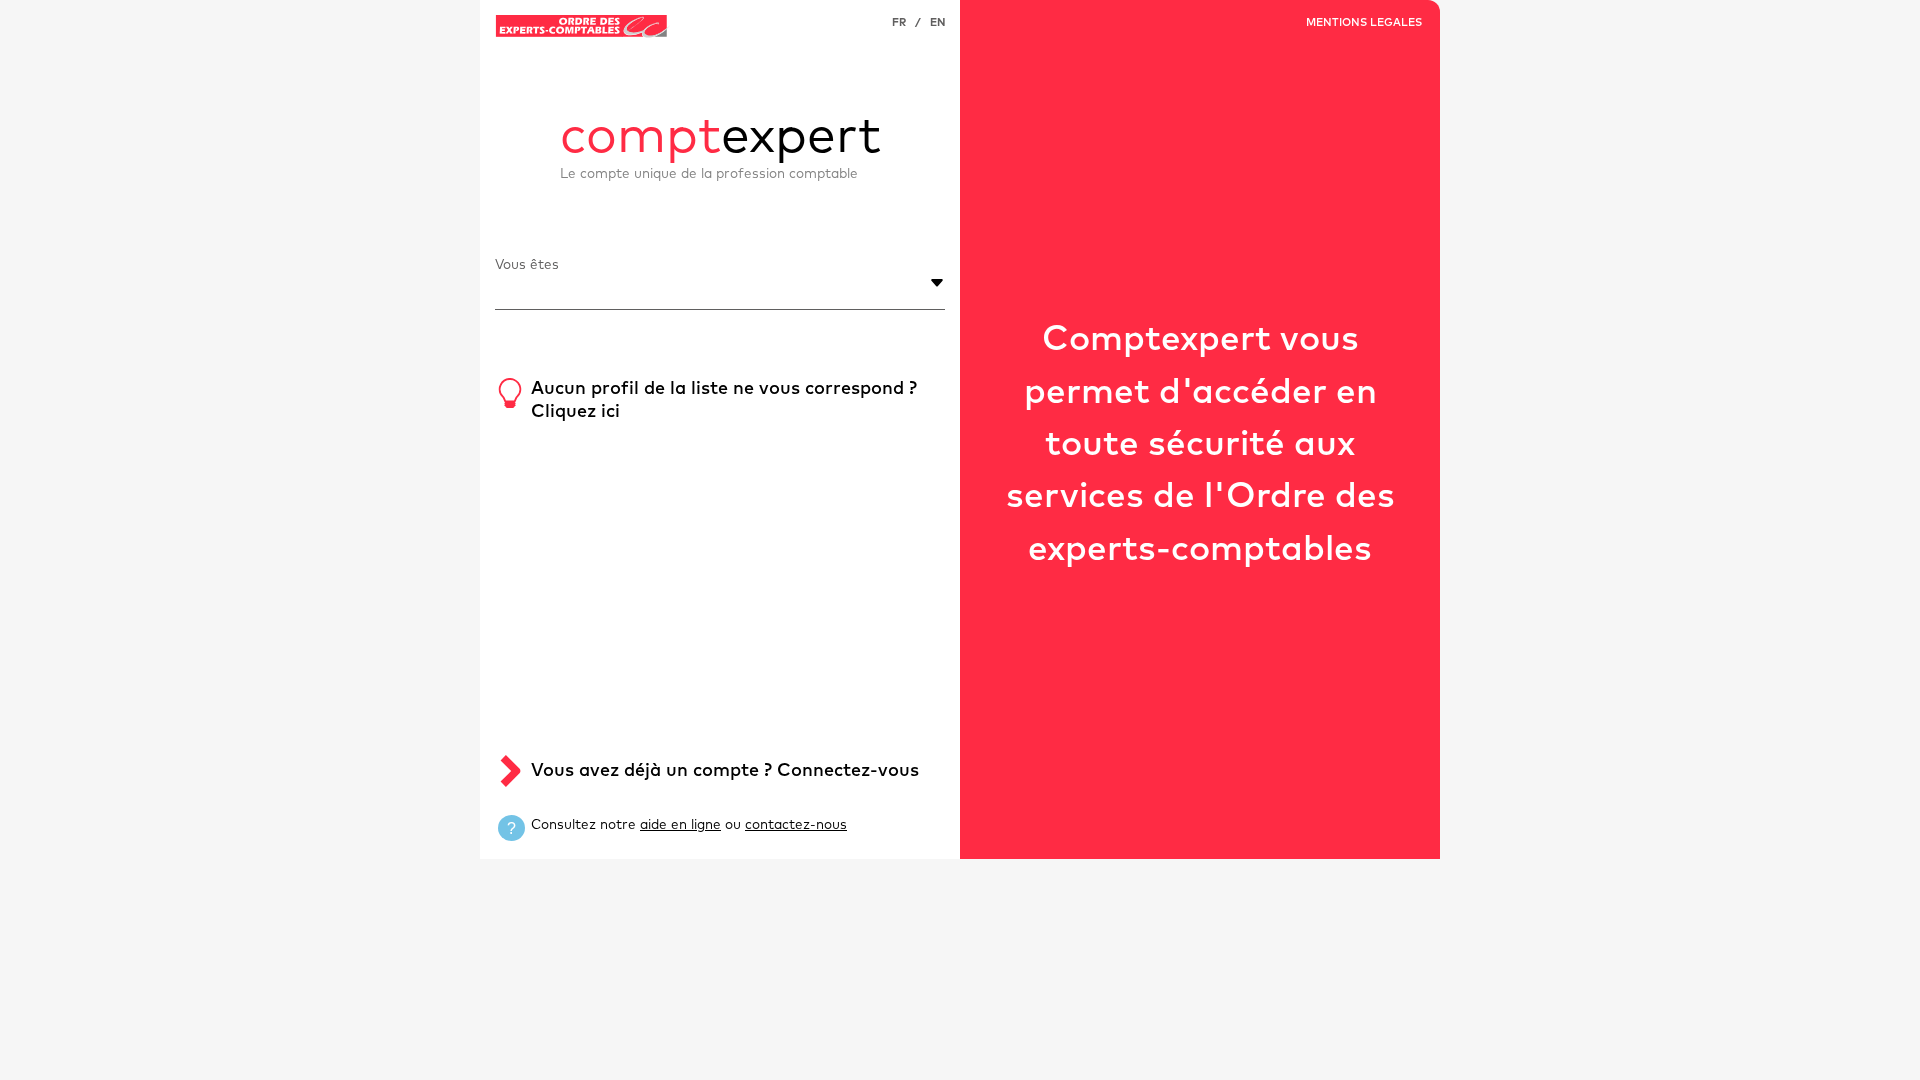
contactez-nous (796, 825)
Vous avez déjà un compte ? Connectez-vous (725, 771)
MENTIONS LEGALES (1364, 22)
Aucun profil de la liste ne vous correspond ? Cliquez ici (724, 400)
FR (899, 22)
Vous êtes (527, 265)
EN (937, 22)
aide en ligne (680, 825)
